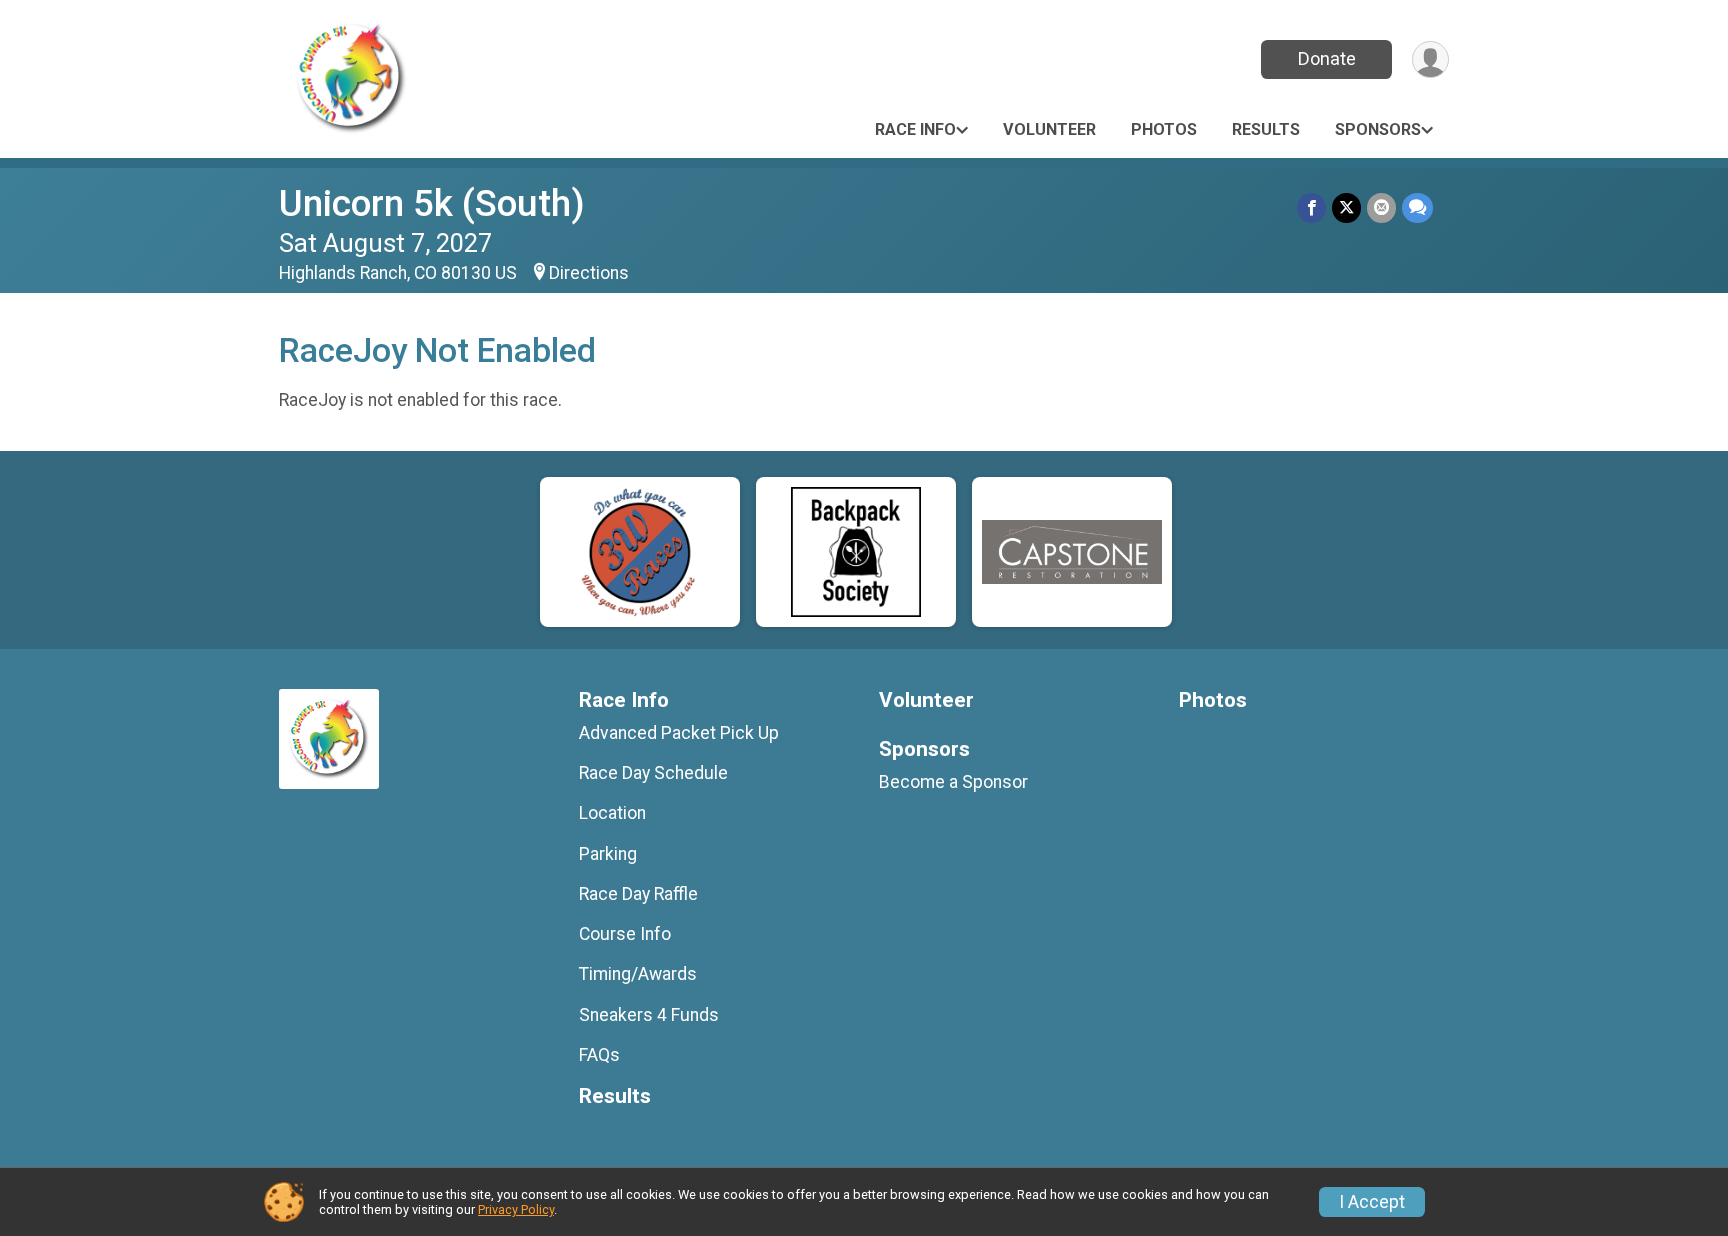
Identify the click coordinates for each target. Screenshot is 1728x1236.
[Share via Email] (1381, 207)
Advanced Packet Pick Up (679, 733)
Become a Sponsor (953, 782)
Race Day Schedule (653, 773)
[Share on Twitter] (1346, 207)
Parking (608, 854)
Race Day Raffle (638, 894)
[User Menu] (1430, 59)
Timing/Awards (638, 974)
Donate (1327, 58)
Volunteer (1049, 129)
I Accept (1372, 1202)
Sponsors (1378, 129)
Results (1266, 129)
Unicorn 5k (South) (432, 203)
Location (612, 813)
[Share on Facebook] (1311, 207)
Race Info (915, 129)
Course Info (625, 934)
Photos (1164, 129)
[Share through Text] (1417, 207)
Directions (589, 273)
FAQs (599, 1055)
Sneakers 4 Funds (649, 1015)
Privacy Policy (516, 1209)
